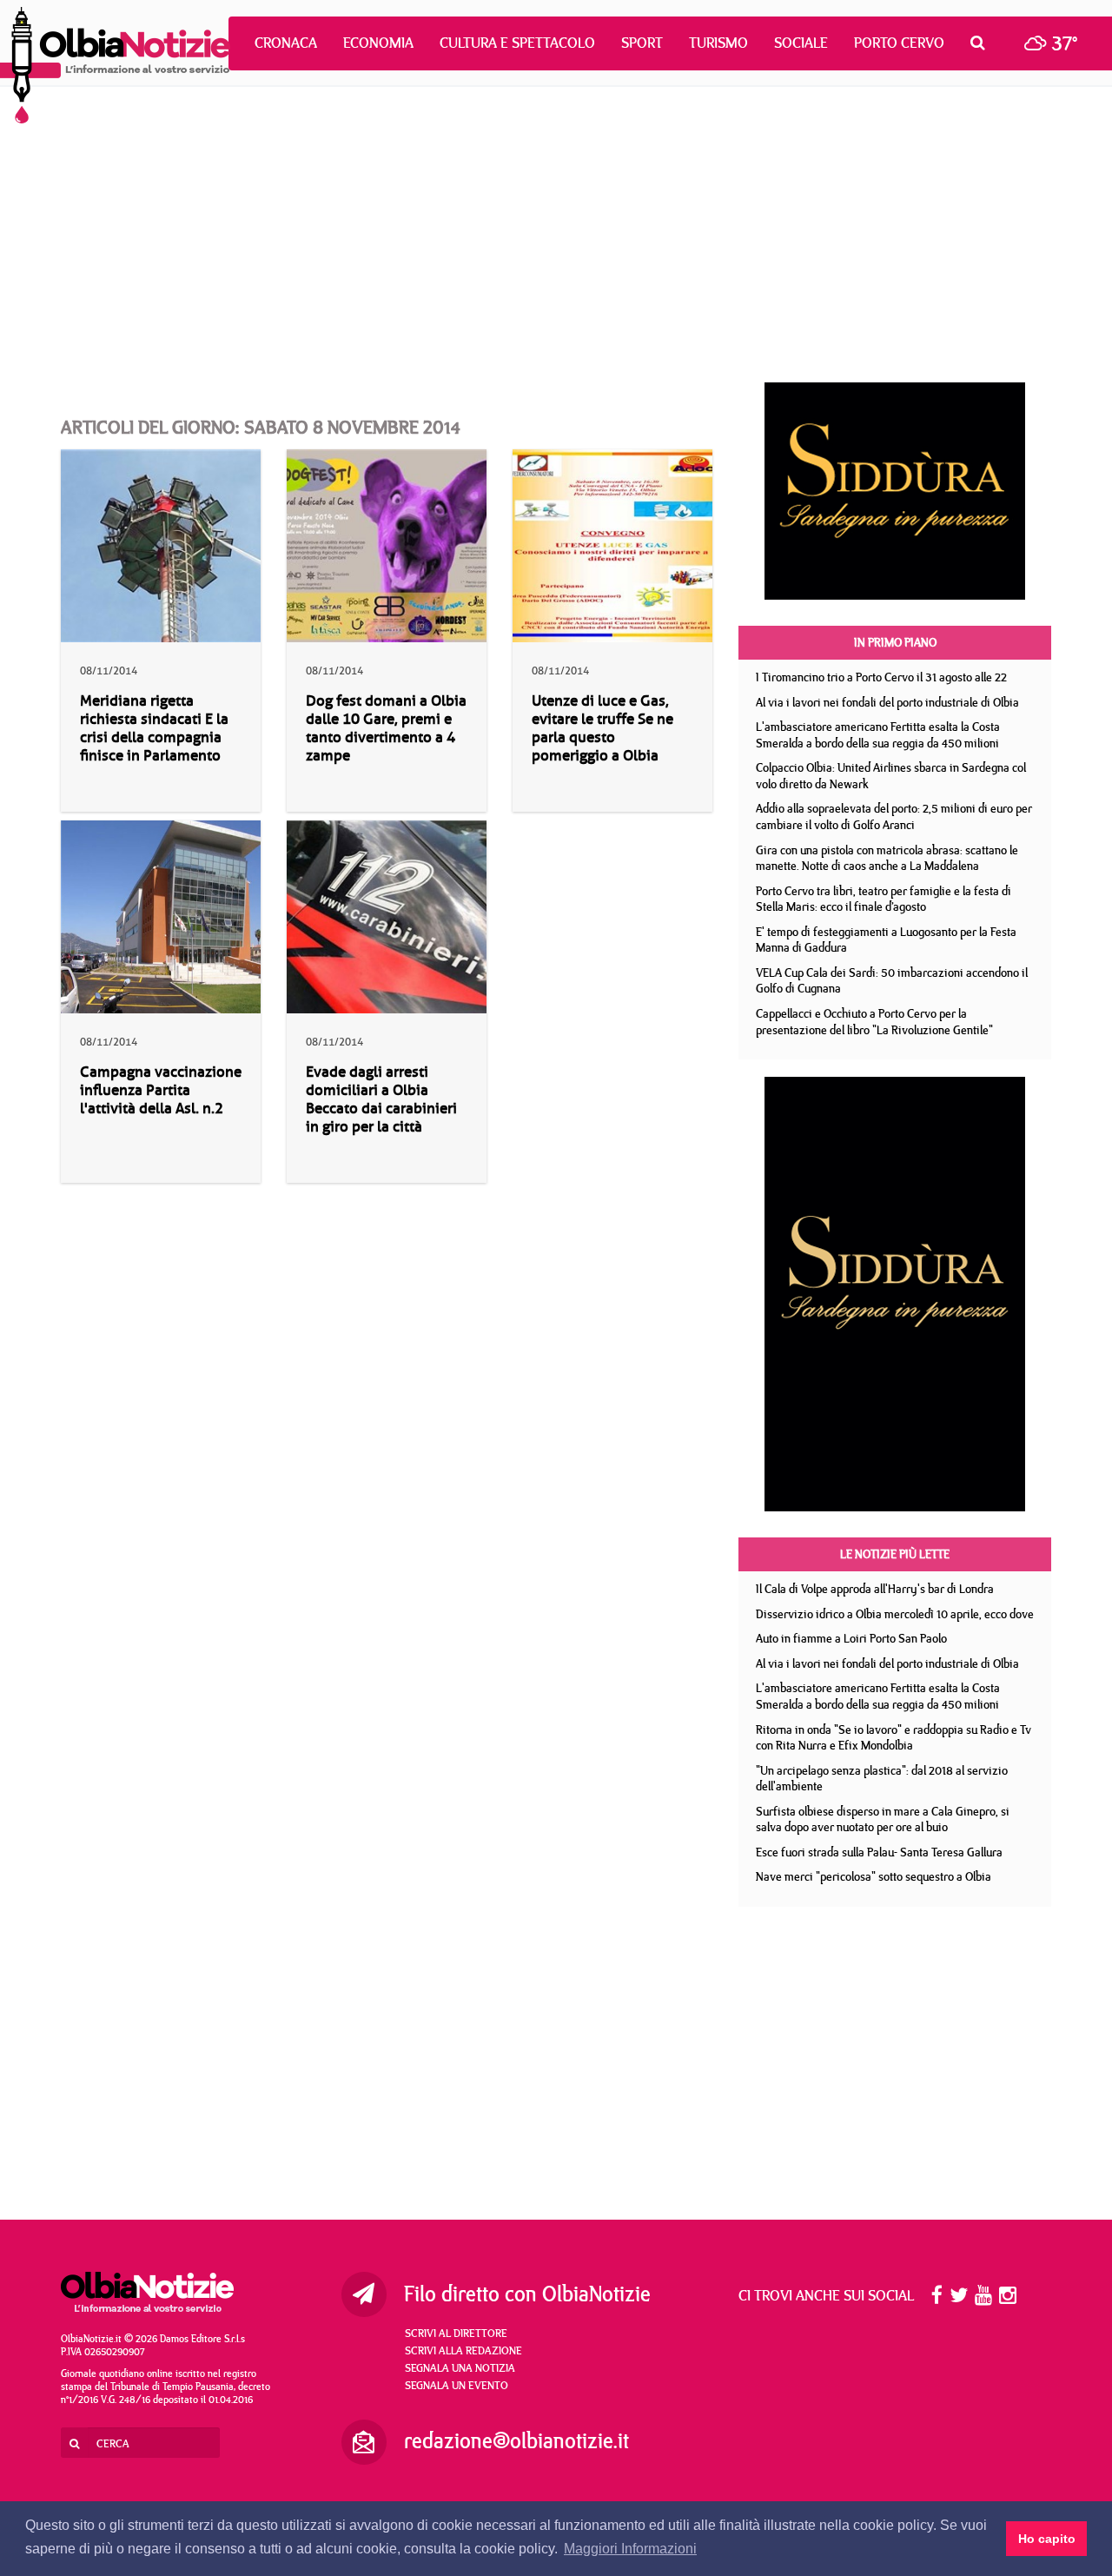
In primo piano (895, 642)
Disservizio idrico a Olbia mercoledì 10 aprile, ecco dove (895, 1614)
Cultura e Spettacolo (517, 43)
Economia (378, 43)
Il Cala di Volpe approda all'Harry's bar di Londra (875, 1589)
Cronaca (286, 43)
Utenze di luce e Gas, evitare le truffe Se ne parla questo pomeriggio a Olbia (602, 728)
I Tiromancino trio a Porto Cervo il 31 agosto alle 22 (881, 677)
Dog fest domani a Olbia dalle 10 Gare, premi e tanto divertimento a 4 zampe (386, 728)
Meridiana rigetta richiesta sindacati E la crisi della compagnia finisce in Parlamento (154, 728)
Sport (642, 43)
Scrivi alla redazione (463, 2350)
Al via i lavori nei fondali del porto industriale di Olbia (887, 702)
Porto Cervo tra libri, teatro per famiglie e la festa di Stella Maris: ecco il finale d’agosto (884, 899)
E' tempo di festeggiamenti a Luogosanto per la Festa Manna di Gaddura (886, 940)
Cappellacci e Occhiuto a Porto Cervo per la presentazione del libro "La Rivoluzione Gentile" (874, 1022)
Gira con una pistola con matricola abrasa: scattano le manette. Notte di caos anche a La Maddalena (887, 858)
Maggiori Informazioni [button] (630, 2549)
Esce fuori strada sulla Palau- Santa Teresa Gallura (879, 1852)
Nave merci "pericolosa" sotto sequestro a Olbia (874, 1876)
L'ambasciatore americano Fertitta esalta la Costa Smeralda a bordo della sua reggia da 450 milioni (878, 735)
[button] (982, 43)
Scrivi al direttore (456, 2333)
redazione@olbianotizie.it (516, 2440)
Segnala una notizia (460, 2367)
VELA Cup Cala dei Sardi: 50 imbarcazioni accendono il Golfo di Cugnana (892, 981)
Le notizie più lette (895, 1554)
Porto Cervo (899, 43)
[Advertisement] (556, 235)
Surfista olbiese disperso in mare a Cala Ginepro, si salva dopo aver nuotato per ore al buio (883, 1819)
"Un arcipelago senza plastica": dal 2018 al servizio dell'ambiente (882, 1779)
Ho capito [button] (1047, 2539)
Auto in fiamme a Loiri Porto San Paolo (851, 1638)
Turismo (718, 43)
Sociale (801, 43)
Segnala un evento (457, 2385)
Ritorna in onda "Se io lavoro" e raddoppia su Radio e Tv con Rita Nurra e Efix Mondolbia (894, 1738)
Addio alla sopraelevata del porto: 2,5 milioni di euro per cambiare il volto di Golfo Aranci (894, 817)
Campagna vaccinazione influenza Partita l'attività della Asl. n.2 (161, 1090)
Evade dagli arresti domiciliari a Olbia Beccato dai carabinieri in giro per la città (381, 1099)
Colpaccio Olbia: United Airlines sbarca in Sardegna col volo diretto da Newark (891, 776)
